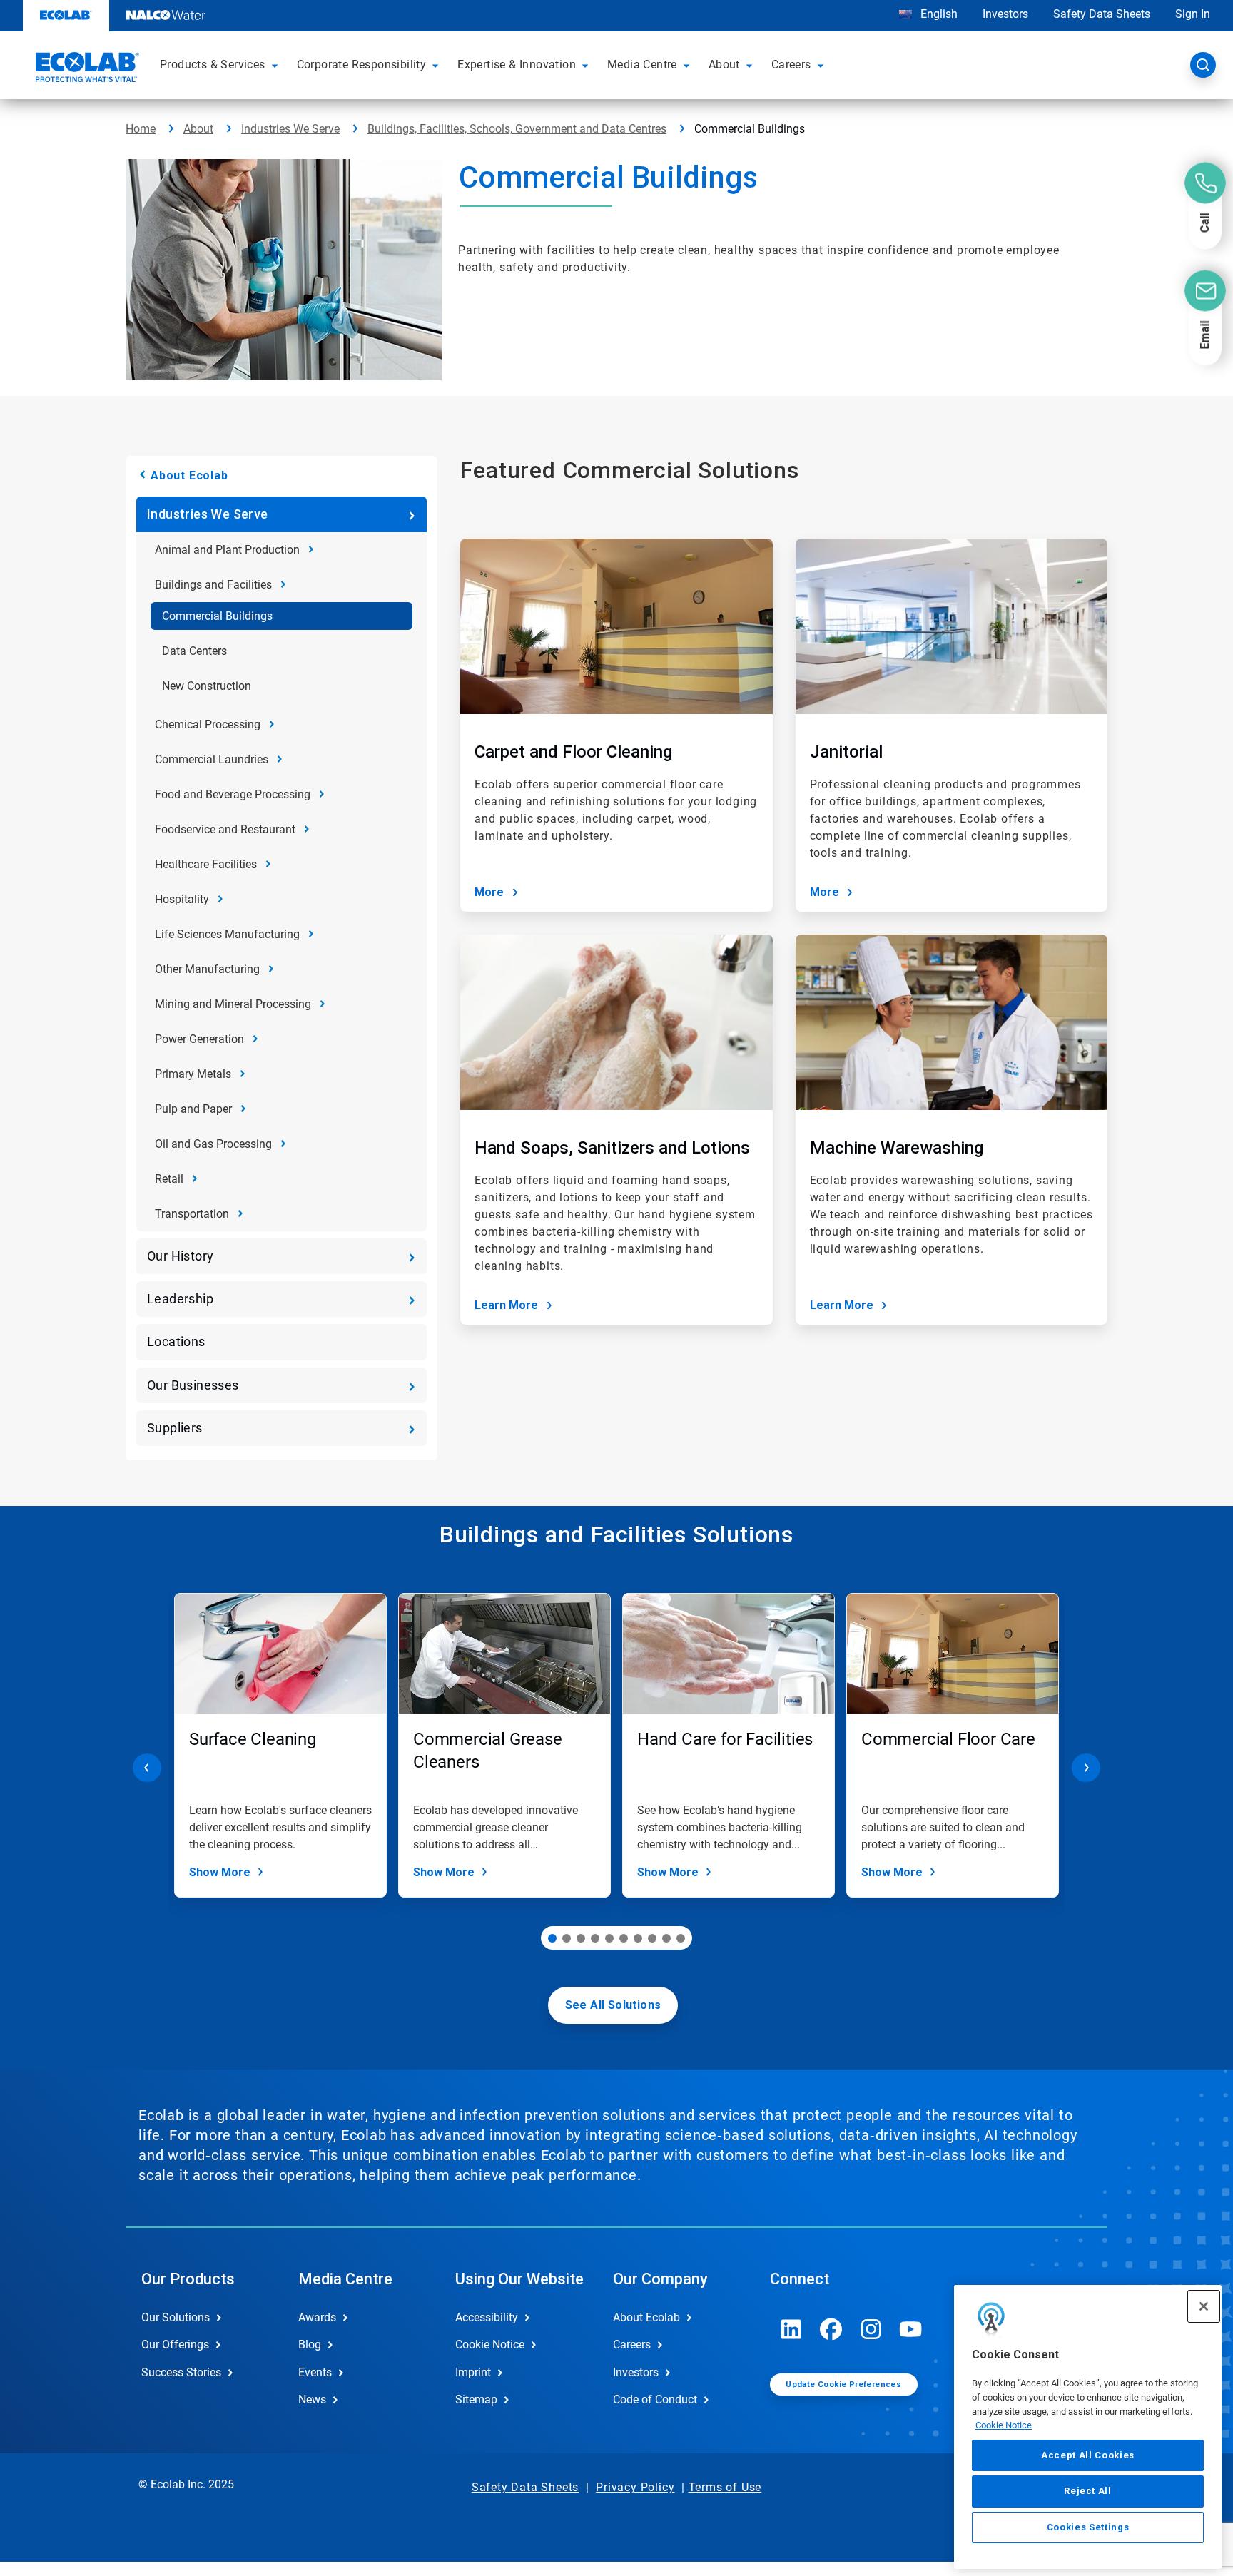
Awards (317, 2317)
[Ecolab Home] (86, 69)
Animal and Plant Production (227, 550)
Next (1086, 1768)
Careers (632, 2345)
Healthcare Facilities (206, 864)
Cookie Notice (1004, 2425)
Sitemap (476, 2399)
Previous (147, 1768)
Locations (176, 1342)
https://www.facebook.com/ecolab (831, 2329)
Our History (180, 1256)
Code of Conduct (655, 2399)
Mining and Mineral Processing (233, 1004)
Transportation (192, 1214)
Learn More (506, 1305)
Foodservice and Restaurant (225, 829)
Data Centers (194, 651)
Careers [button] (791, 65)
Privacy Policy (635, 2487)
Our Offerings (175, 2345)
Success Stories (181, 2372)
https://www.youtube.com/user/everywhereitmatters (911, 2329)
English (938, 14)
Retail (169, 1179)
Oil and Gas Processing (213, 1144)
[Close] (1204, 2306)
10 (681, 1938)
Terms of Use (725, 2487)
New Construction (207, 686)
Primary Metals (193, 1074)
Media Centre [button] (642, 65)
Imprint (473, 2372)
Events (315, 2372)
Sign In (1193, 14)
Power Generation (199, 1039)
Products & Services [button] (213, 65)
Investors (1005, 14)
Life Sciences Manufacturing (227, 934)
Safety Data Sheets (1102, 14)
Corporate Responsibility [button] (362, 65)
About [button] (724, 65)
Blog (310, 2345)
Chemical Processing (208, 724)
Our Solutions (176, 2317)
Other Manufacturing (207, 969)
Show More (220, 1872)
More (489, 892)
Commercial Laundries (212, 759)
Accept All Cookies (1088, 2455)
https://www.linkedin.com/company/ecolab (791, 2329)
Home (141, 129)
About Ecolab (189, 475)
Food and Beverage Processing (233, 794)
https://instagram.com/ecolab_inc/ (871, 2329)
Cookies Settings (1088, 2527)
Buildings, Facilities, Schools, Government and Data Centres (517, 129)
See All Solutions (613, 2005)
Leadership (180, 1299)
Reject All (1088, 2491)
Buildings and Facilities (213, 585)
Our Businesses (193, 1385)
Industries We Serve (290, 129)
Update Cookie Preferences (843, 2384)
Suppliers (175, 1428)
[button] (277, 65)
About (198, 129)
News (312, 2399)
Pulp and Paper (193, 1109)
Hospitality (182, 899)
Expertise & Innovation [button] (517, 65)
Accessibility (487, 2317)
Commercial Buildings (217, 616)
